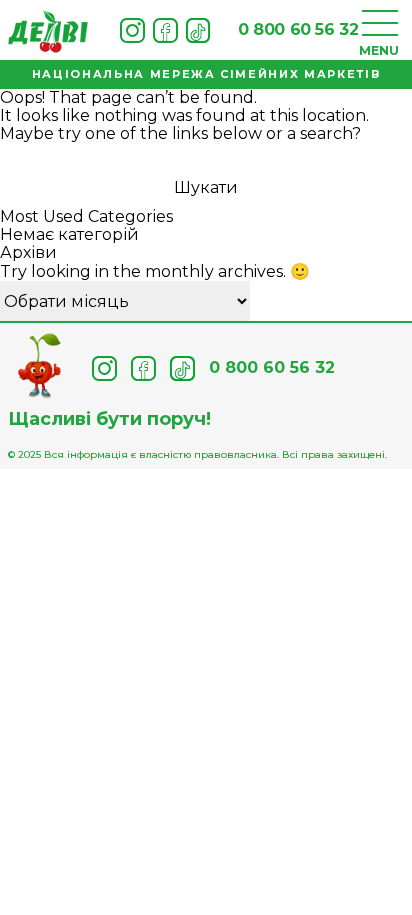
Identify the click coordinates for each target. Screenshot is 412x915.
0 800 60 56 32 (298, 29)
